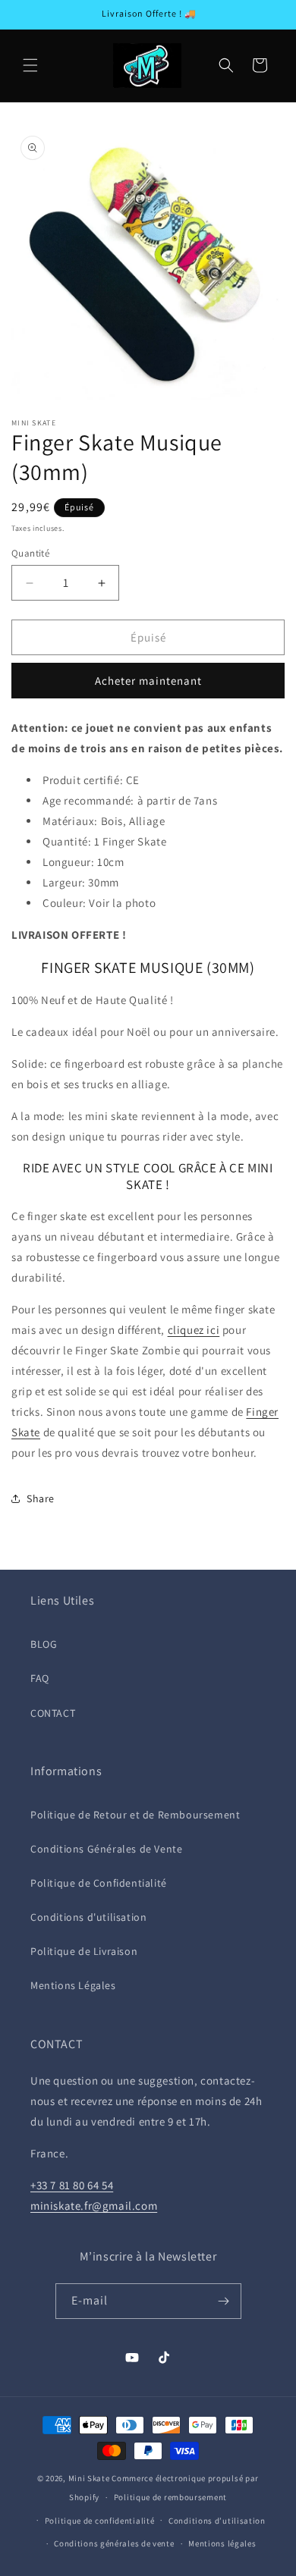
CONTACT (53, 1713)
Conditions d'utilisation (88, 1917)
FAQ (40, 1678)
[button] (30, 65)
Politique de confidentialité (100, 2521)
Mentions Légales (73, 1985)
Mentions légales (222, 2543)
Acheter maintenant (148, 681)
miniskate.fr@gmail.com (94, 2206)
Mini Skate (89, 2478)
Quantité (30, 553)
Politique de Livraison (84, 1951)
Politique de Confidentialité (99, 1883)
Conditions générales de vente (114, 2543)
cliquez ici (194, 1330)
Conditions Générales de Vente (106, 1849)
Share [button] (41, 1498)
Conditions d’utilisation (217, 2521)
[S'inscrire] (224, 2301)
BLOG (44, 1644)
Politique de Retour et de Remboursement (135, 1815)
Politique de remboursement (170, 2497)
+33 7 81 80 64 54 (72, 2185)
